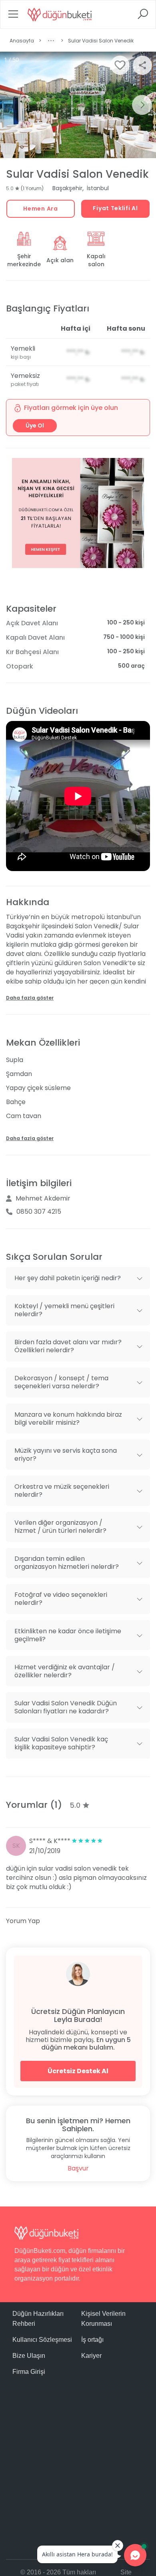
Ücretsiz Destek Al (78, 2071)
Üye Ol (35, 426)
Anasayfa (22, 41)
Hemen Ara (40, 209)
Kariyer (91, 2356)
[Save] (120, 65)
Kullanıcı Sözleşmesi (42, 2340)
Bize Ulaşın (29, 2356)
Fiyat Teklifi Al (115, 208)
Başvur (78, 2168)
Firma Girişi (29, 2372)
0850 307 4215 (39, 1212)
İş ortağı (92, 2340)
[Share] (142, 65)
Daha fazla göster (30, 998)
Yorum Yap (23, 1921)
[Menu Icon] (13, 17)
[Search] (143, 17)
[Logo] (60, 14)
